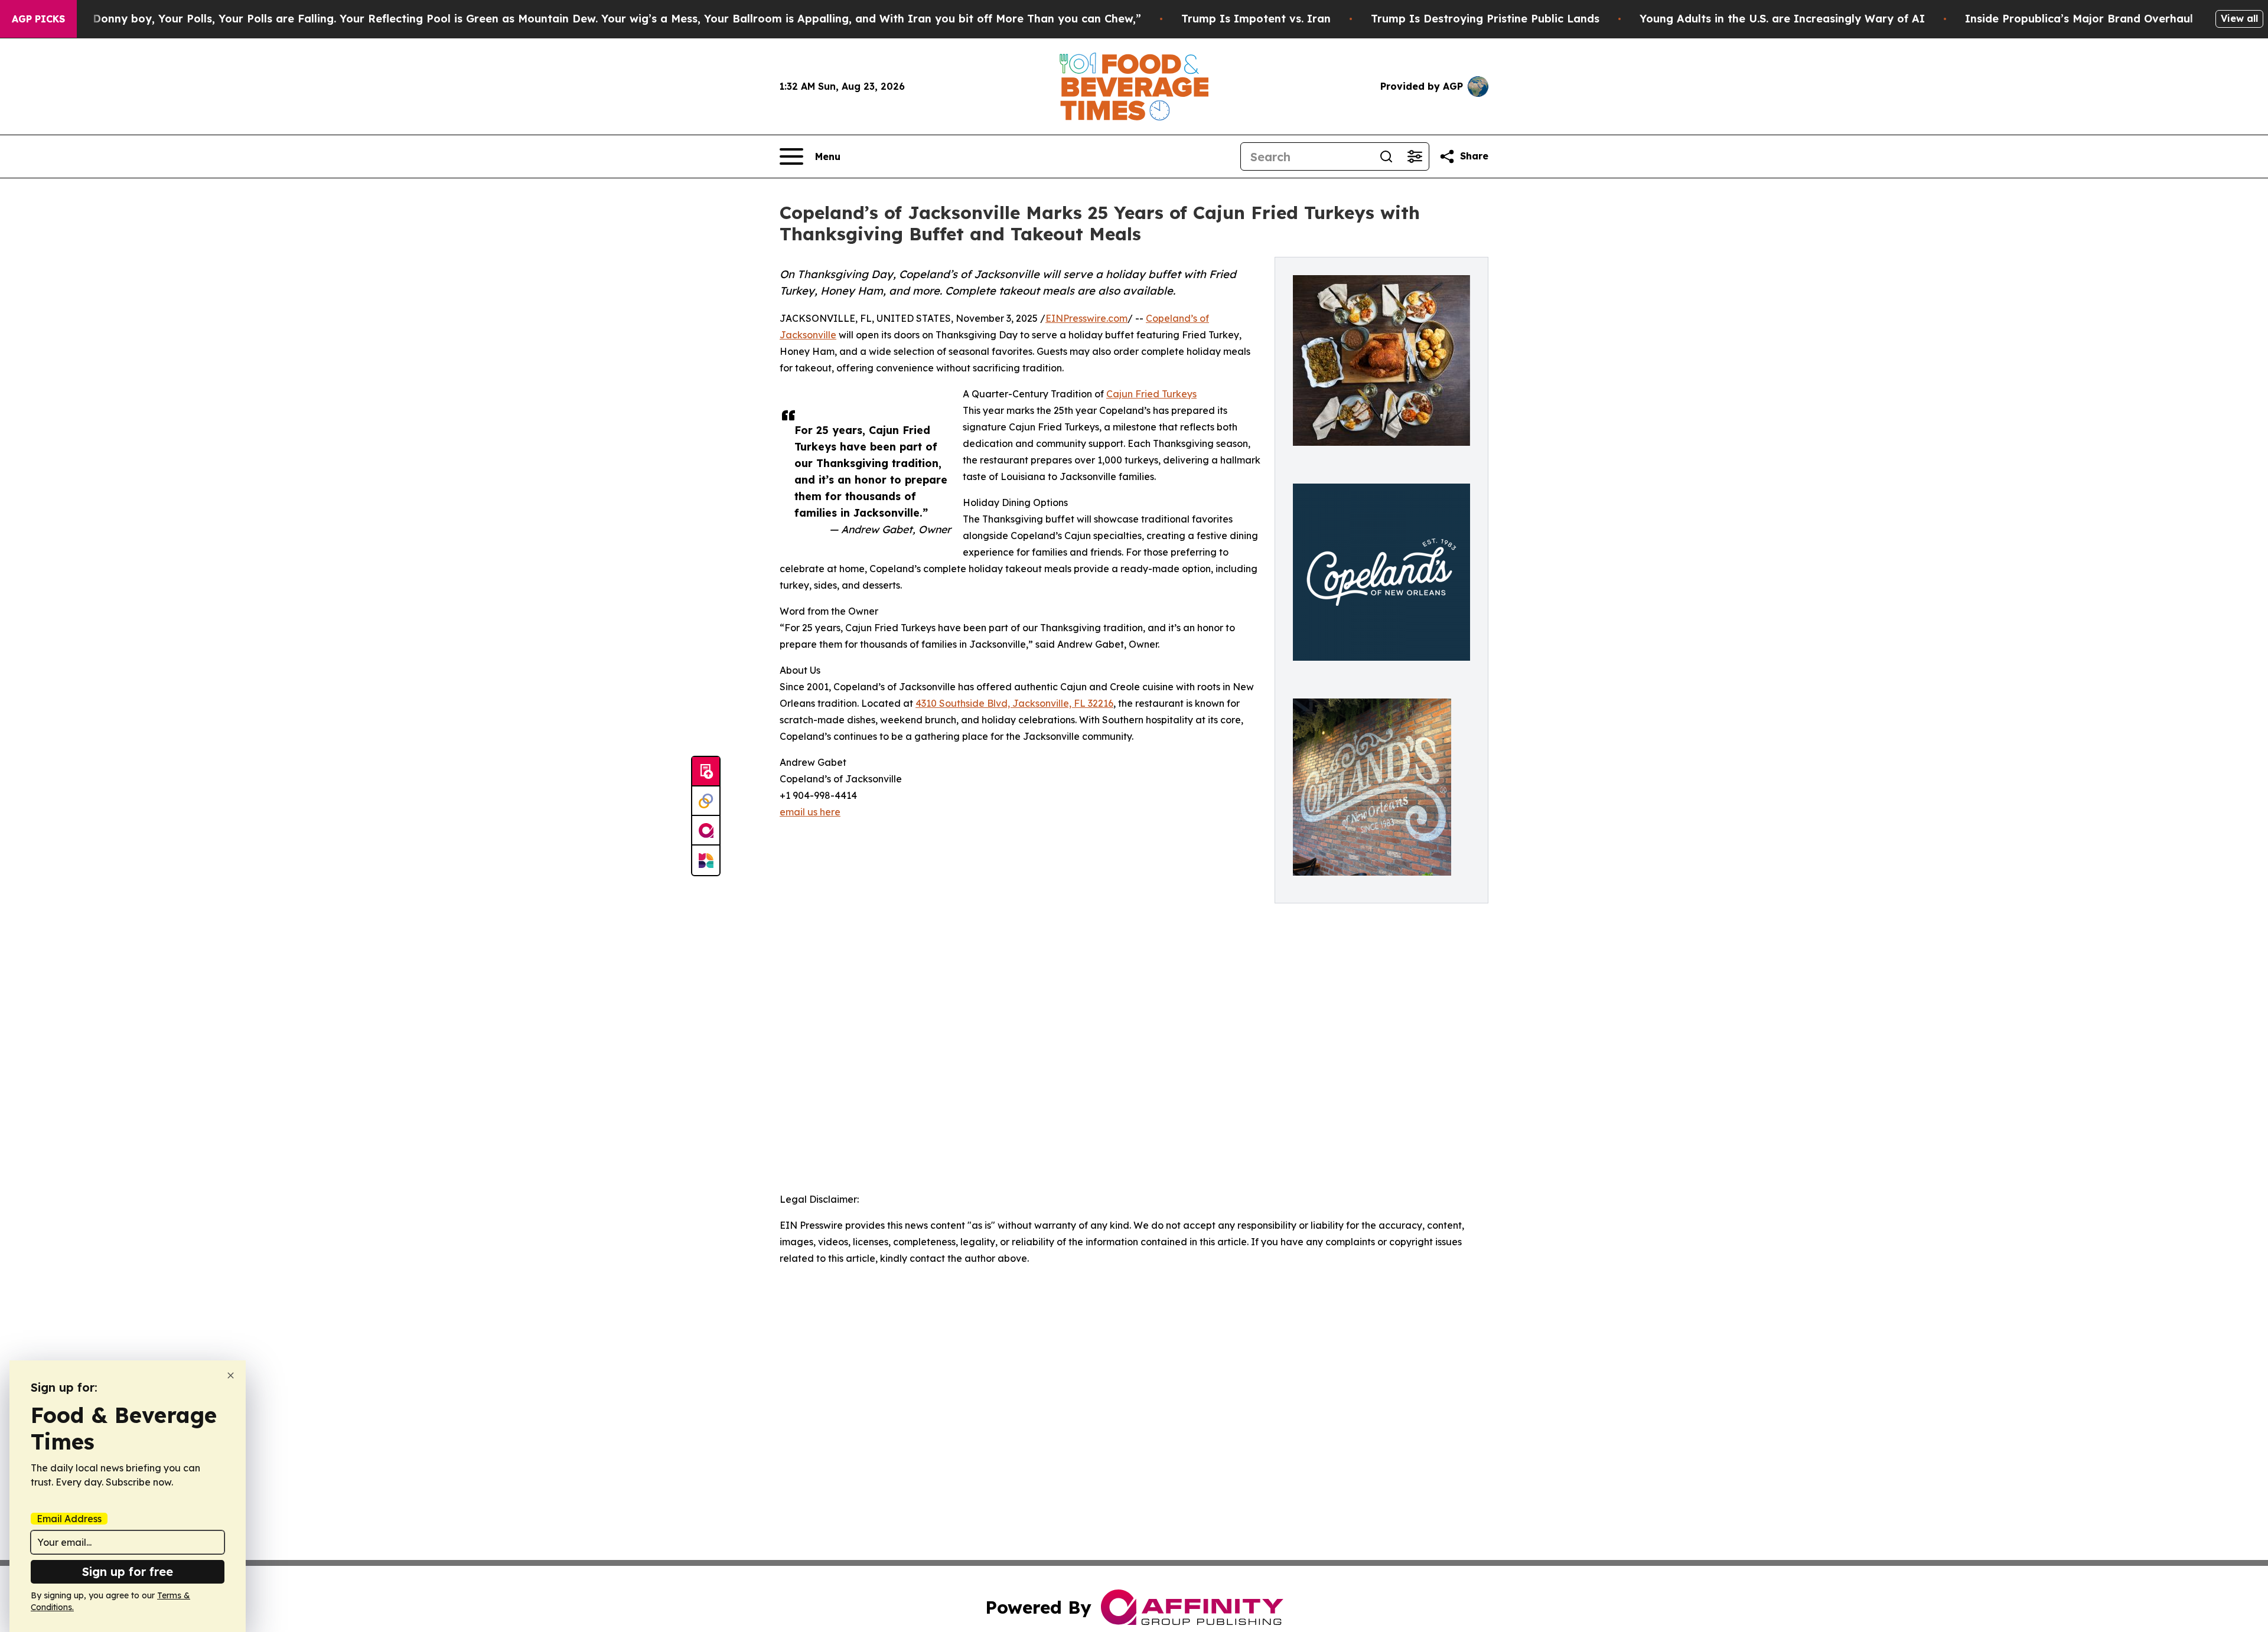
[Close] (231, 1375)
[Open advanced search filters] (1415, 156)
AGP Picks (38, 19)
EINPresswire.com (1086, 318)
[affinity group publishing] (706, 831)
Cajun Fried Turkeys (1151, 394)
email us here (810, 812)
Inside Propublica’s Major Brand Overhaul (2079, 19)
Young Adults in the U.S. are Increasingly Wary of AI (1782, 19)
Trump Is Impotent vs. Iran (1256, 19)
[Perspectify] (706, 801)
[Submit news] (706, 772)
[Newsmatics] (706, 860)
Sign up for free (128, 1571)
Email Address (69, 1519)
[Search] (1386, 156)
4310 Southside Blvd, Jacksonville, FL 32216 (1014, 703)
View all (2239, 18)
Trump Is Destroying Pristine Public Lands (1485, 19)
